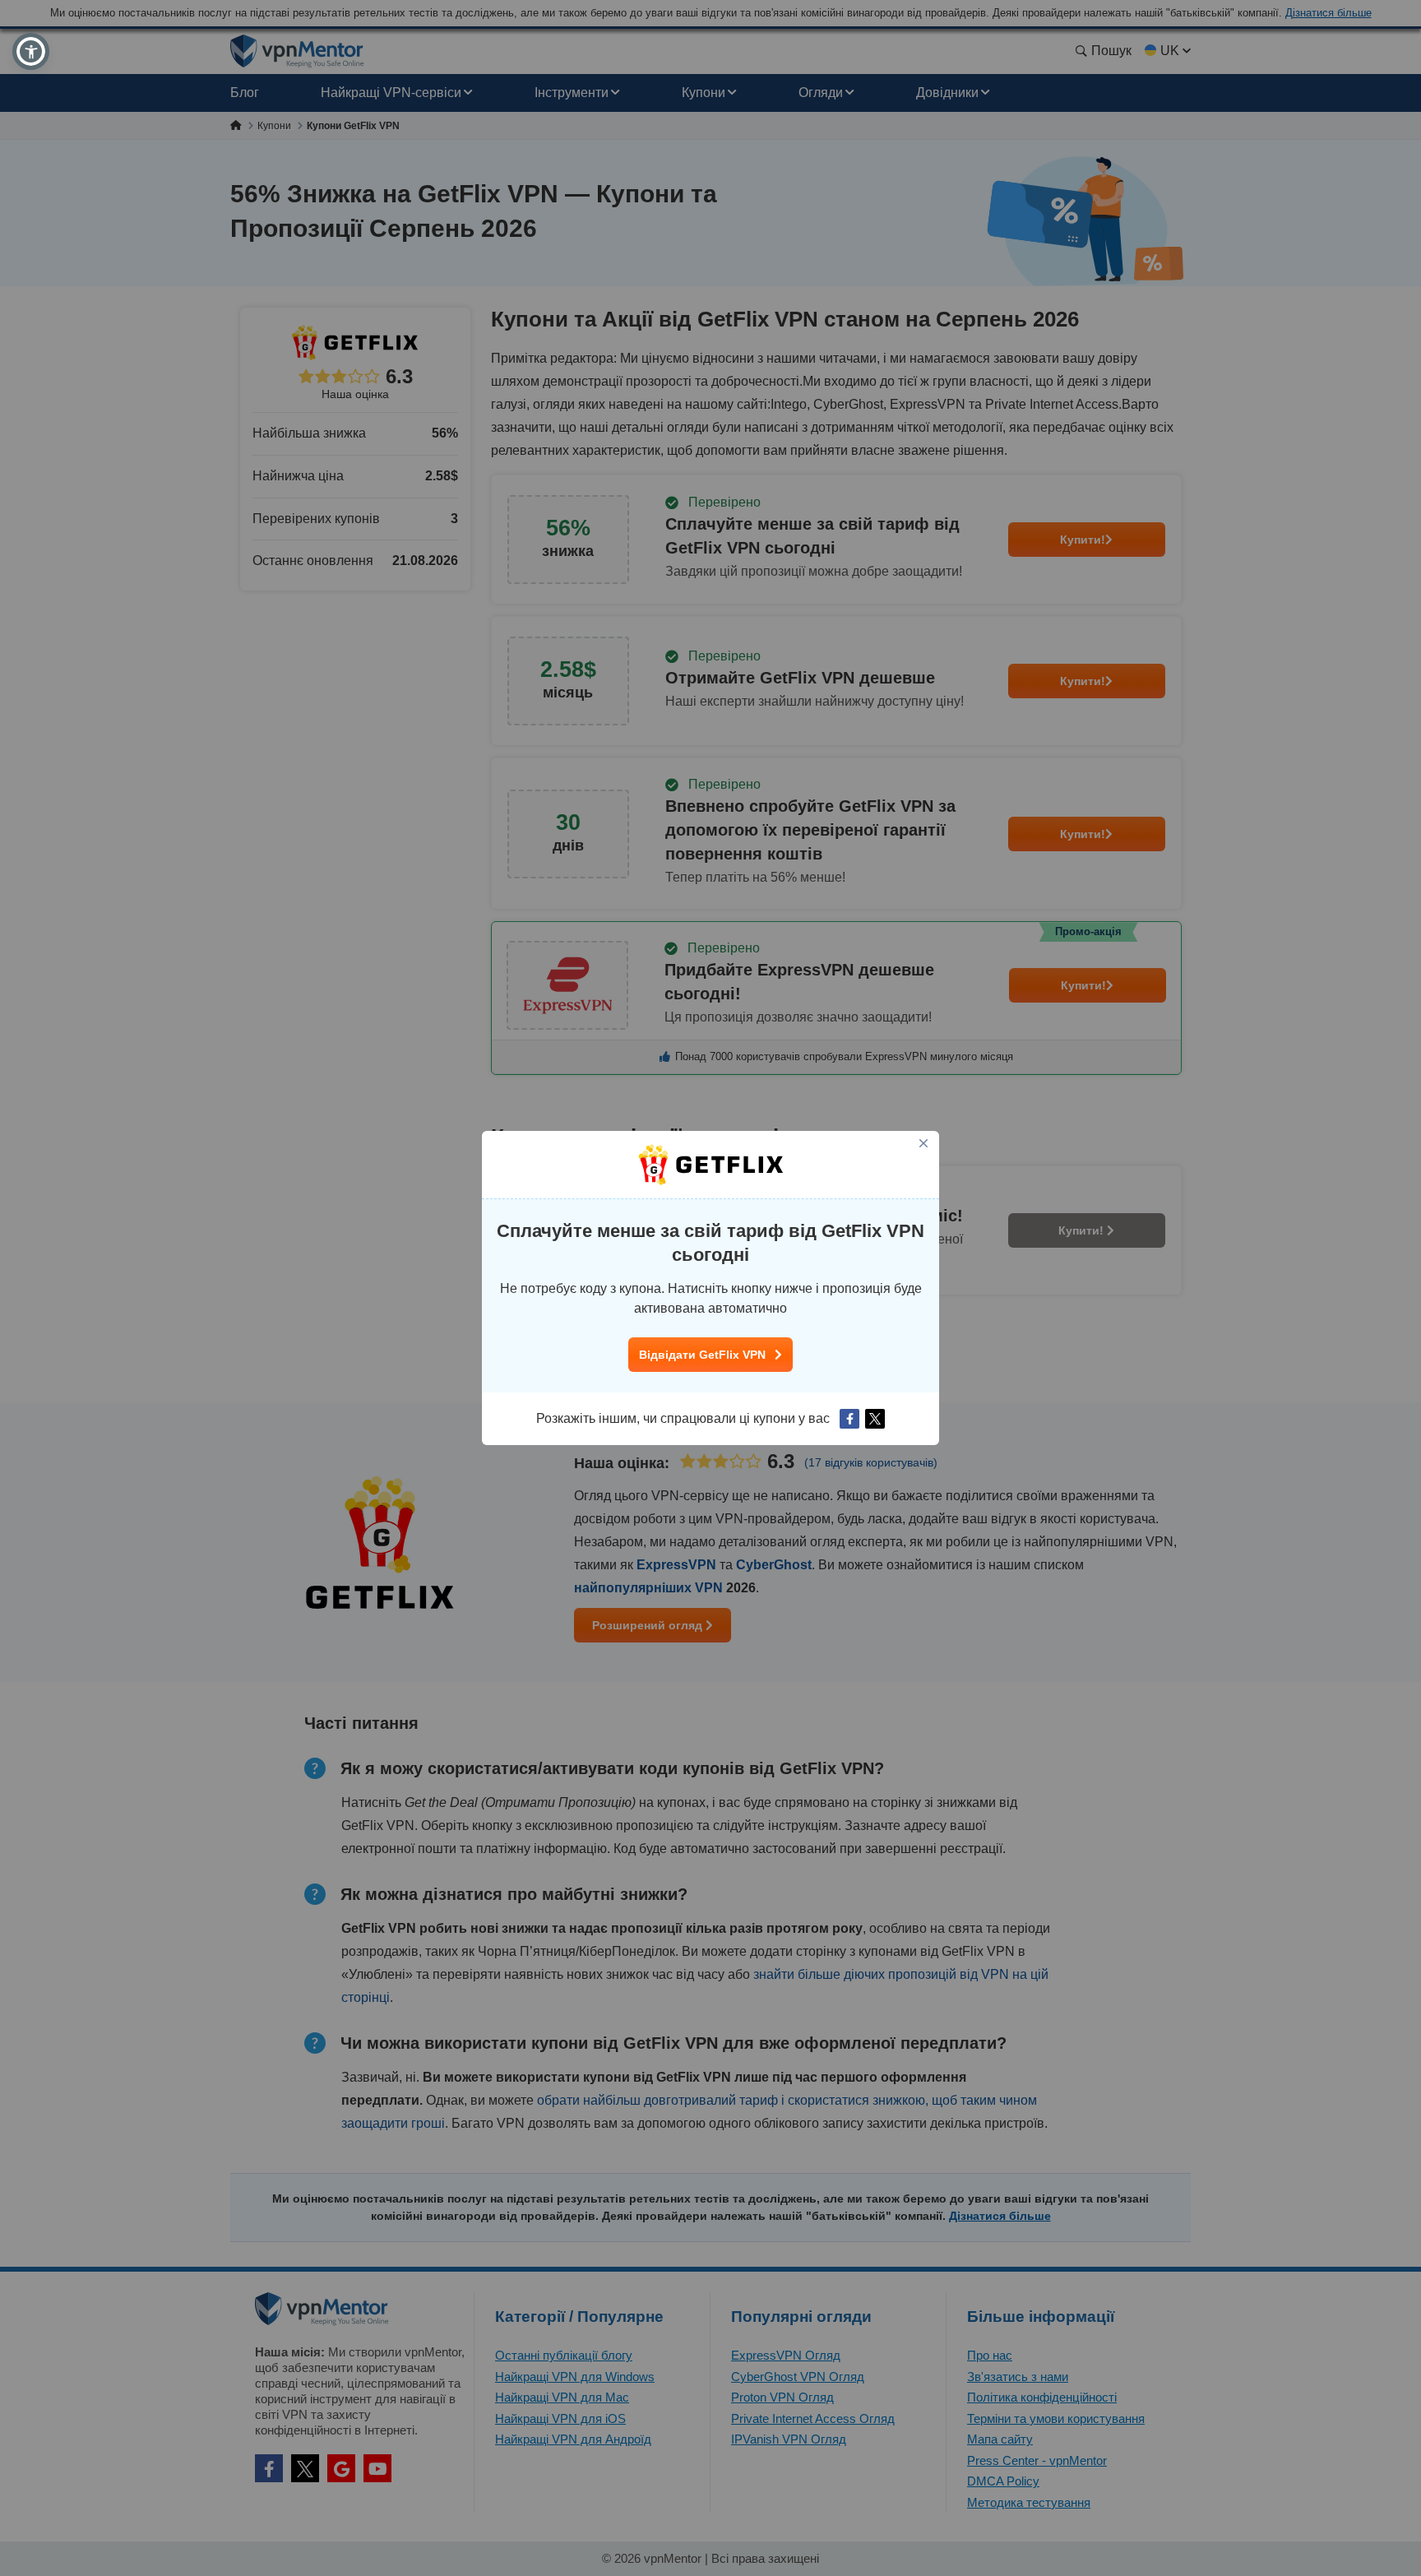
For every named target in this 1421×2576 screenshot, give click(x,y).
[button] (31, 51)
